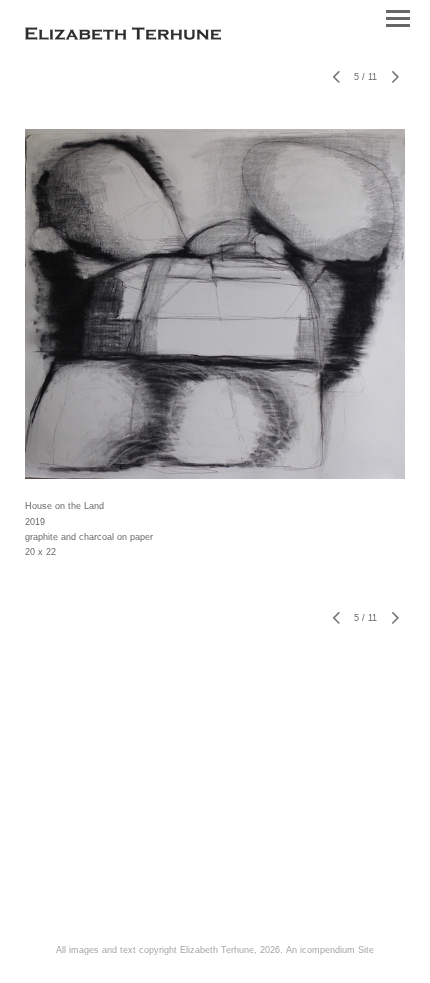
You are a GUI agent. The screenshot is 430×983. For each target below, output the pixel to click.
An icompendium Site (330, 950)
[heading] (123, 36)
